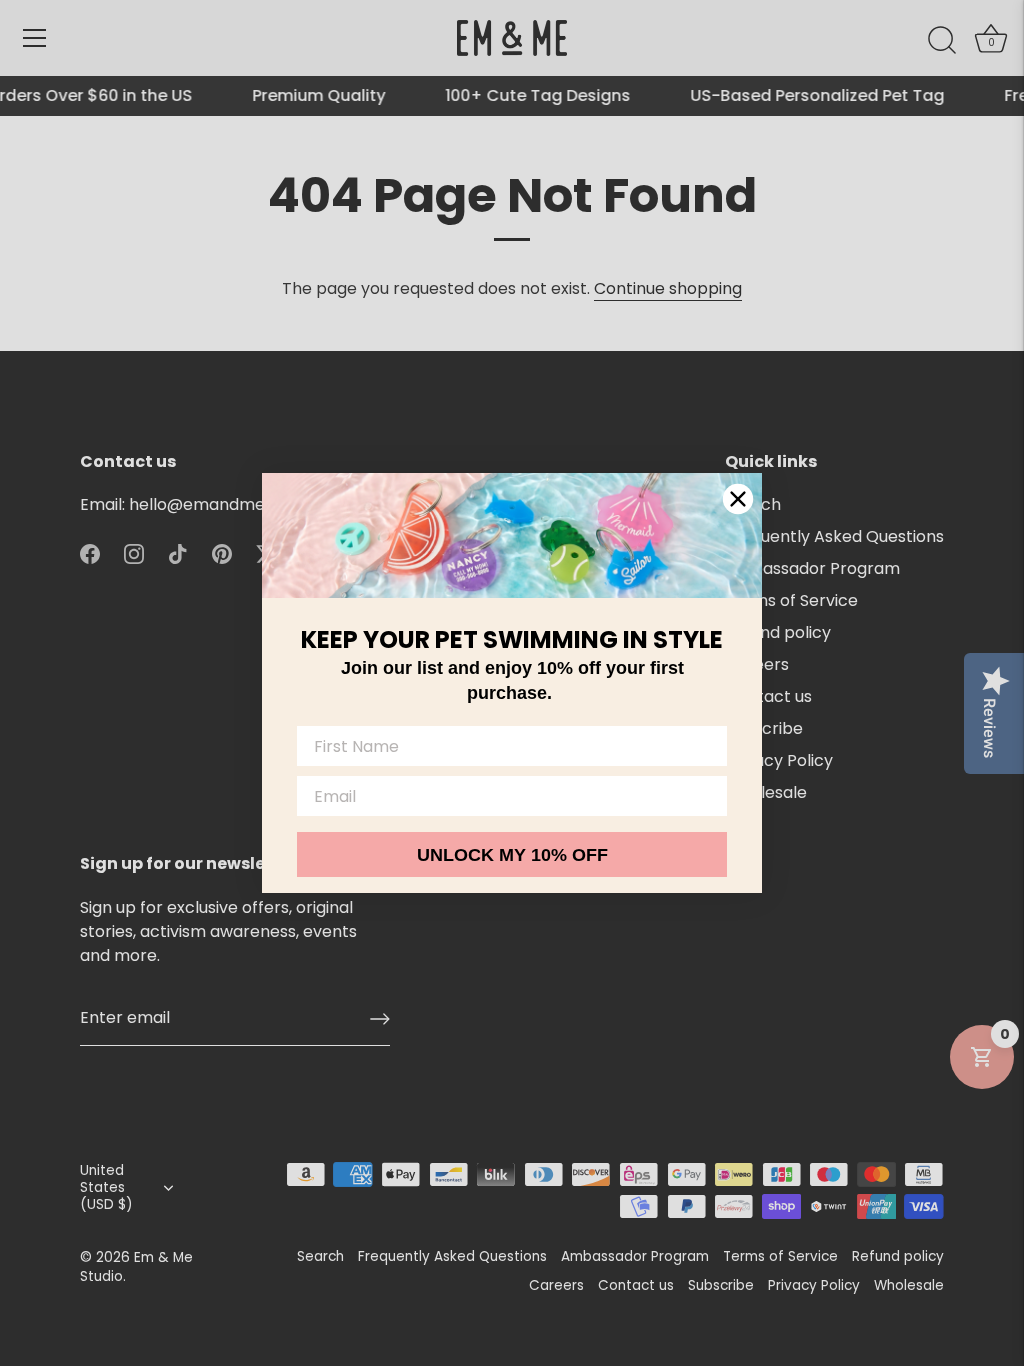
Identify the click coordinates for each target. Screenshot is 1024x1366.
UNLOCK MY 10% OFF (512, 855)
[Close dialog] (738, 499)
